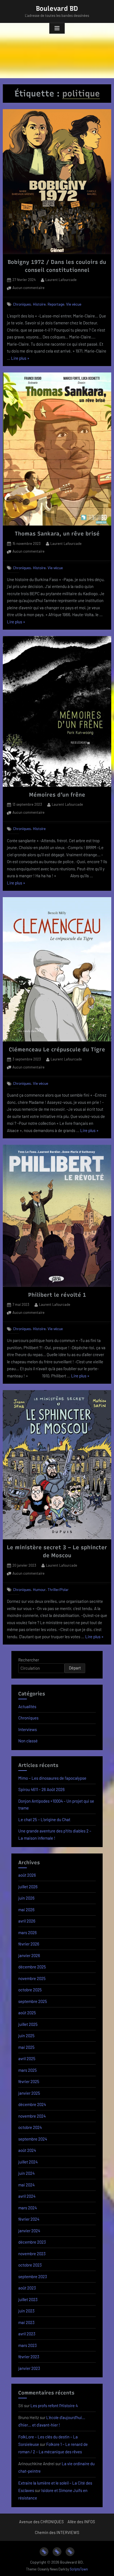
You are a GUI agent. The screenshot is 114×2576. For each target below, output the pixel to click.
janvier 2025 (29, 2093)
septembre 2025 (33, 2001)
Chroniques (22, 304)
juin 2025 (26, 2036)
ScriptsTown (79, 2569)
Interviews (28, 1729)
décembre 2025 (32, 1967)
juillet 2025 (28, 2024)
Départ (75, 1668)
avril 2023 (27, 2334)
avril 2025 (27, 2058)
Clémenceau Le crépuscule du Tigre (57, 1049)
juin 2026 (26, 1898)
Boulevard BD (57, 8)
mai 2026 (26, 1910)
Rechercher (29, 1660)
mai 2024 (26, 2185)
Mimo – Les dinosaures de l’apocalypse (52, 1778)
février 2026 (29, 1944)
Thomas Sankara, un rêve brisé (57, 534)
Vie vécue (74, 304)
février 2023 (29, 2357)
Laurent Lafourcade (61, 279)
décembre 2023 (32, 2242)
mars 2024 (28, 2208)
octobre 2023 (30, 2265)
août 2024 (27, 2150)
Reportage (56, 304)
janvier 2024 (29, 2231)
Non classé (28, 1741)
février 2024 (29, 2219)
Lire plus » (20, 359)
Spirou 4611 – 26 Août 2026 (42, 1789)
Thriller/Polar (58, 1589)
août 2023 (27, 2288)
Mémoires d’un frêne (57, 795)
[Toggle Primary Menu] (57, 28)
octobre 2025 (30, 1990)
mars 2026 (28, 1932)
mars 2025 (28, 2070)
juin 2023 (26, 2311)
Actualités (27, 1706)
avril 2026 (27, 1921)
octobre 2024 (30, 2127)
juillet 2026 (28, 1887)
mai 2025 (26, 2047)
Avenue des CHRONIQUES (41, 2522)
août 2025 (27, 2013)
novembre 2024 (32, 2116)
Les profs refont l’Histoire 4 (54, 2406)
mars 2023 (28, 2345)
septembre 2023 (33, 2276)
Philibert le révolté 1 (57, 1295)
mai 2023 (26, 2322)
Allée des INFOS (81, 2522)
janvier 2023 (29, 2368)
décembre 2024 (32, 2104)
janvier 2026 (29, 1955)
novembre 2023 (32, 2254)
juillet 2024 (28, 2162)
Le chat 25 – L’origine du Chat (44, 1819)
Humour (39, 1589)
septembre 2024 (33, 2139)
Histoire (39, 304)
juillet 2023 (28, 2299)
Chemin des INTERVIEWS (57, 2532)
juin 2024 (26, 2173)
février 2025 (29, 2081)
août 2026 (27, 1875)
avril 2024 (27, 2196)
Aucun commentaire (28, 288)
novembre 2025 (32, 1978)
